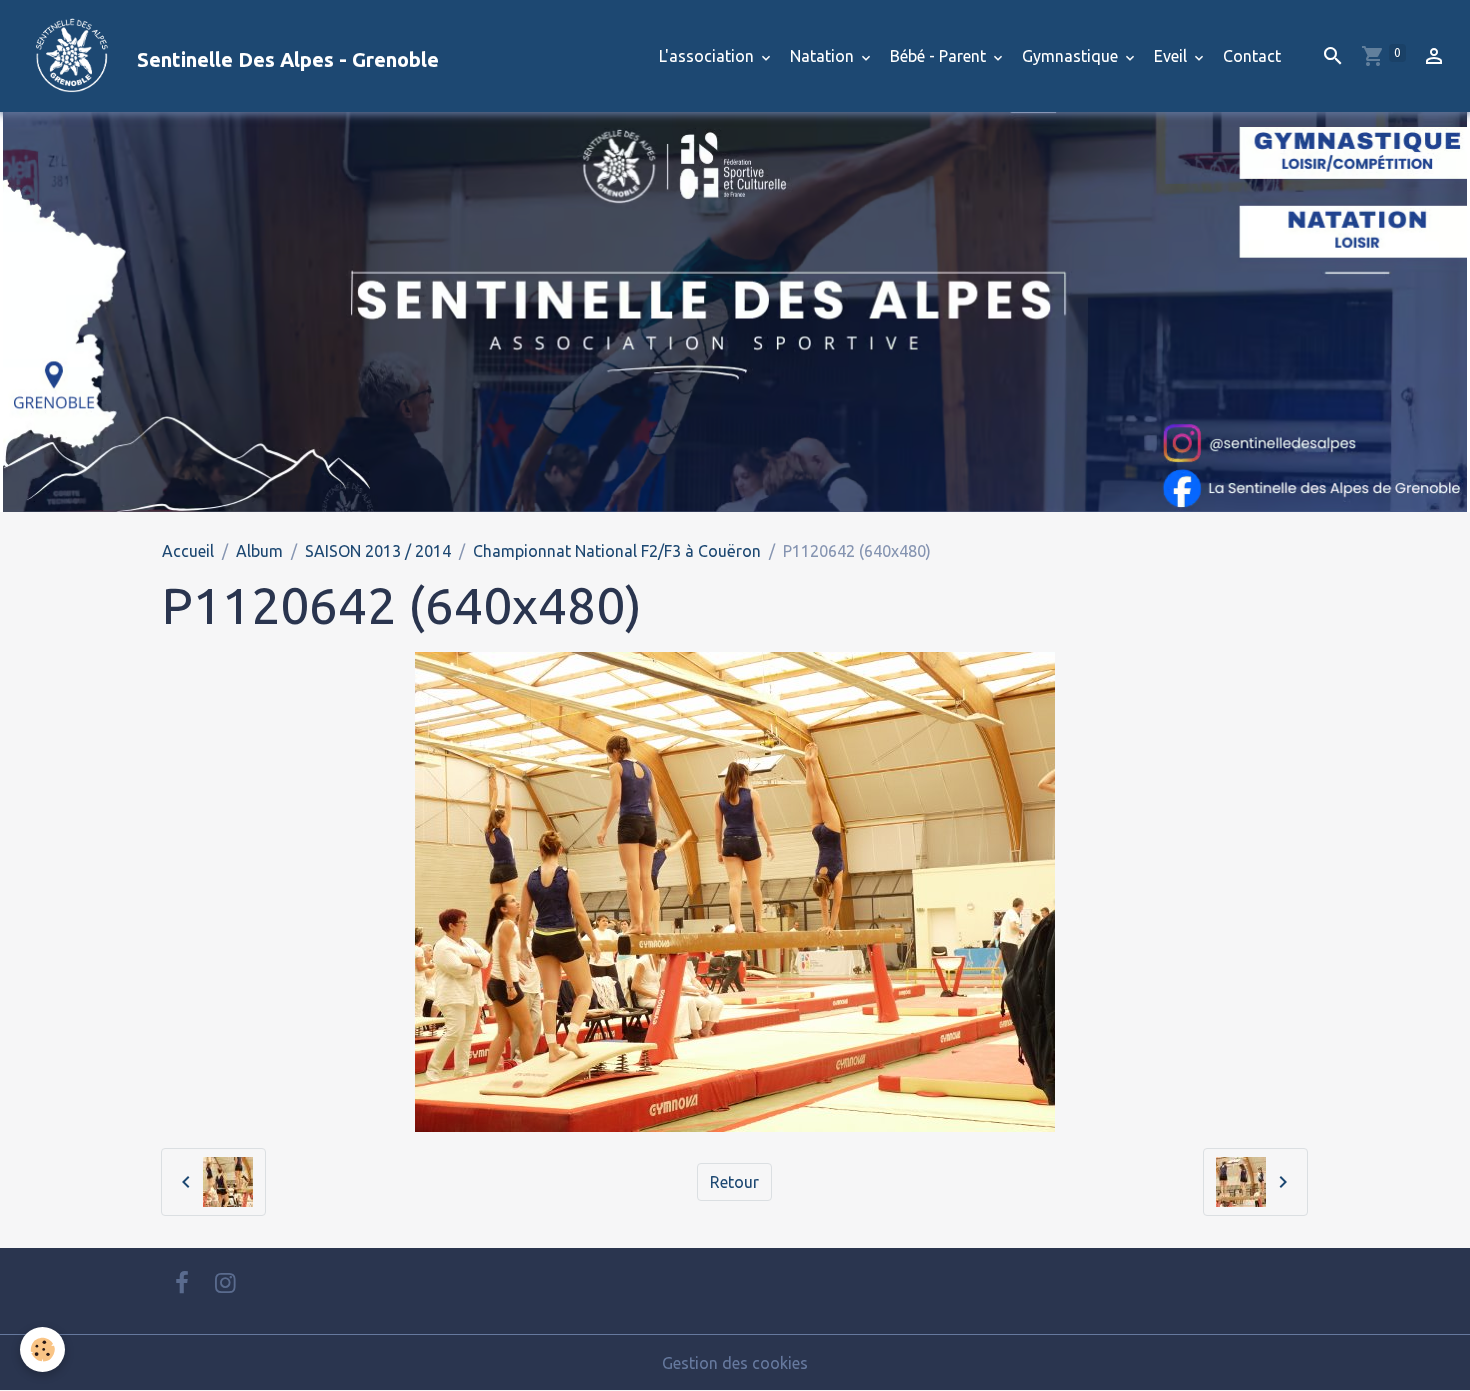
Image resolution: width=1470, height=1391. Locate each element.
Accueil (188, 551)
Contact (1252, 56)
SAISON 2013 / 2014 (378, 551)
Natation (824, 56)
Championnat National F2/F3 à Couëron (617, 551)
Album (259, 551)
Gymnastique (1072, 56)
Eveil (1172, 56)
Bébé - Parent (940, 56)
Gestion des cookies (735, 1363)
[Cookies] (42, 1349)
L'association (708, 56)
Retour (734, 1182)
